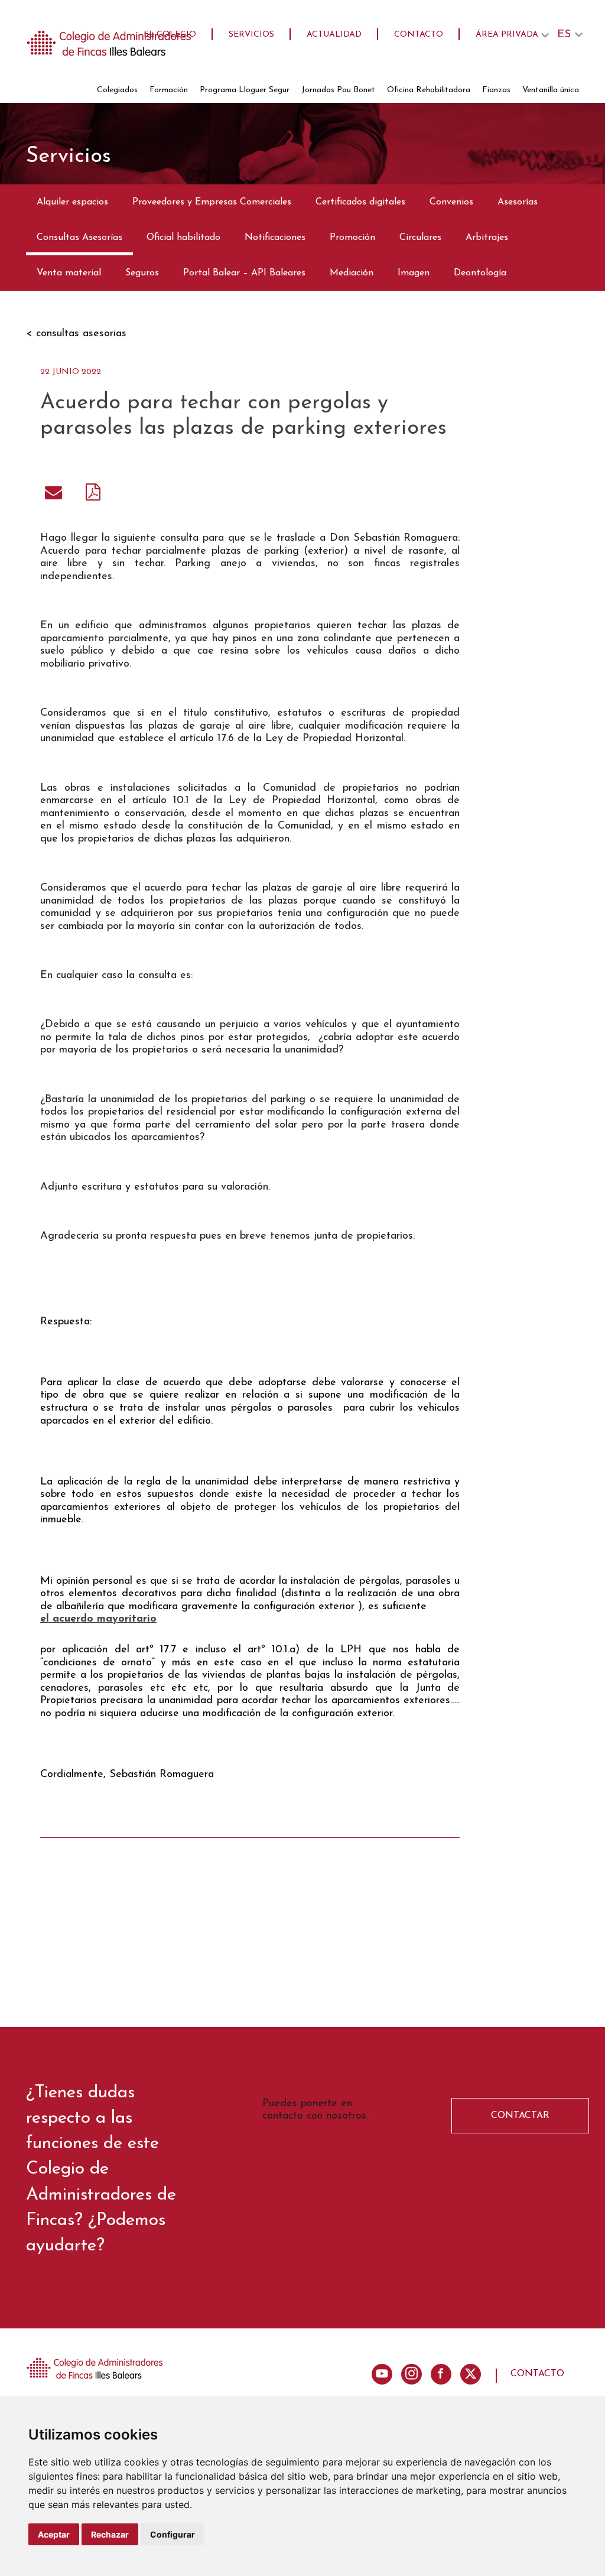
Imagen (414, 273)
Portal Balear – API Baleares (244, 273)
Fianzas (496, 90)
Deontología (480, 273)
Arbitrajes (487, 238)
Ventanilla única (551, 90)
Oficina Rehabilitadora (429, 90)
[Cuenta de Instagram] (412, 2374)
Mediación (352, 273)
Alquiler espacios (72, 202)
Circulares (420, 238)
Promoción (352, 238)
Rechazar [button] (110, 2534)
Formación (169, 90)
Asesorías (518, 202)
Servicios (251, 35)
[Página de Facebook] (441, 2374)
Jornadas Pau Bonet (338, 90)
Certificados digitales (360, 202)
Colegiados (117, 90)
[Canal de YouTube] (382, 2374)
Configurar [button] (173, 2534)
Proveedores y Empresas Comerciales (212, 202)
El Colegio (170, 35)
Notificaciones (275, 238)
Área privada (507, 35)
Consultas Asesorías (79, 238)
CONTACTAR (520, 2116)
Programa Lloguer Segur (245, 90)
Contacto (419, 35)
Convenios (451, 202)
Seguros (142, 273)
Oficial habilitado (183, 238)
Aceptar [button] (54, 2534)
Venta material (69, 273)
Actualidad (334, 35)
